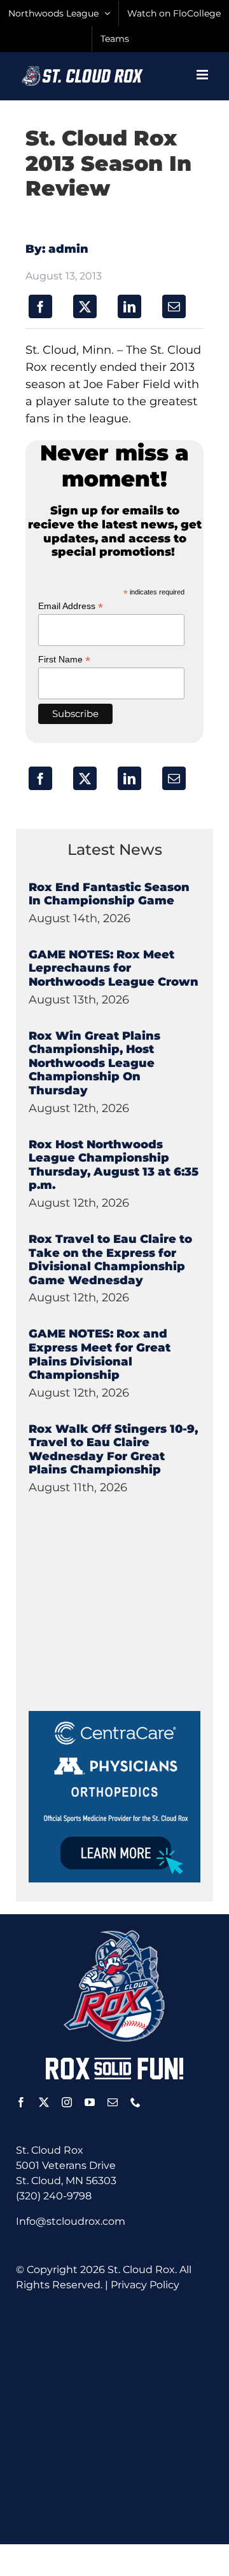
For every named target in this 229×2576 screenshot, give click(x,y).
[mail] (113, 2102)
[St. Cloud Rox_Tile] (114, 1716)
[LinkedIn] (129, 306)
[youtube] (90, 2102)
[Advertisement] (124, 1632)
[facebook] (21, 2102)
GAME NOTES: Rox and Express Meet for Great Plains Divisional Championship (100, 1354)
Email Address (71, 606)
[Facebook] (40, 306)
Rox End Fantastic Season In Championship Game (109, 894)
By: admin (57, 249)
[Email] (174, 306)
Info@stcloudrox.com (71, 2221)
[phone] (135, 2102)
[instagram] (67, 2102)
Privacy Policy (145, 2285)
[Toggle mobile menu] (203, 75)
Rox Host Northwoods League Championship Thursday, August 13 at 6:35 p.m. (114, 1165)
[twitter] (44, 2102)
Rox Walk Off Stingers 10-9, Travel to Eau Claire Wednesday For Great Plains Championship (113, 1450)
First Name (64, 660)
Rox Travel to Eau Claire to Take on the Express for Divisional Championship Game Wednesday (110, 1260)
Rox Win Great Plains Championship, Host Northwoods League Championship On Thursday (94, 1063)
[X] (85, 306)
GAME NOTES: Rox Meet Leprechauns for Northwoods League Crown (114, 968)
